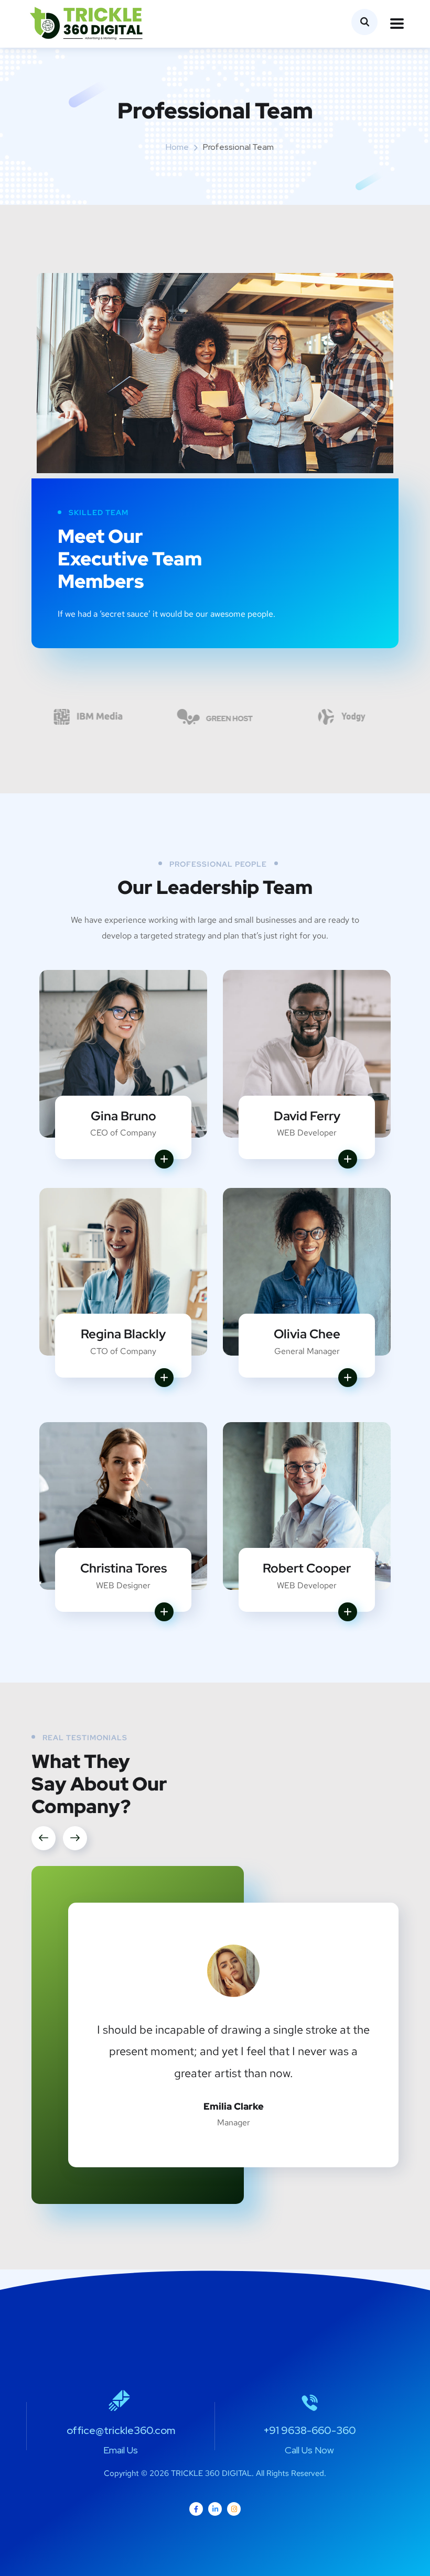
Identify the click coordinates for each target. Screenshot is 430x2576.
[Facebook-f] (196, 2509)
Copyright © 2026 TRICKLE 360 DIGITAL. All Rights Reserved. (215, 2473)
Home (177, 147)
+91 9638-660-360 (310, 2430)
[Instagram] (234, 2509)
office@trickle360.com (121, 2430)
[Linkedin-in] (215, 2509)
